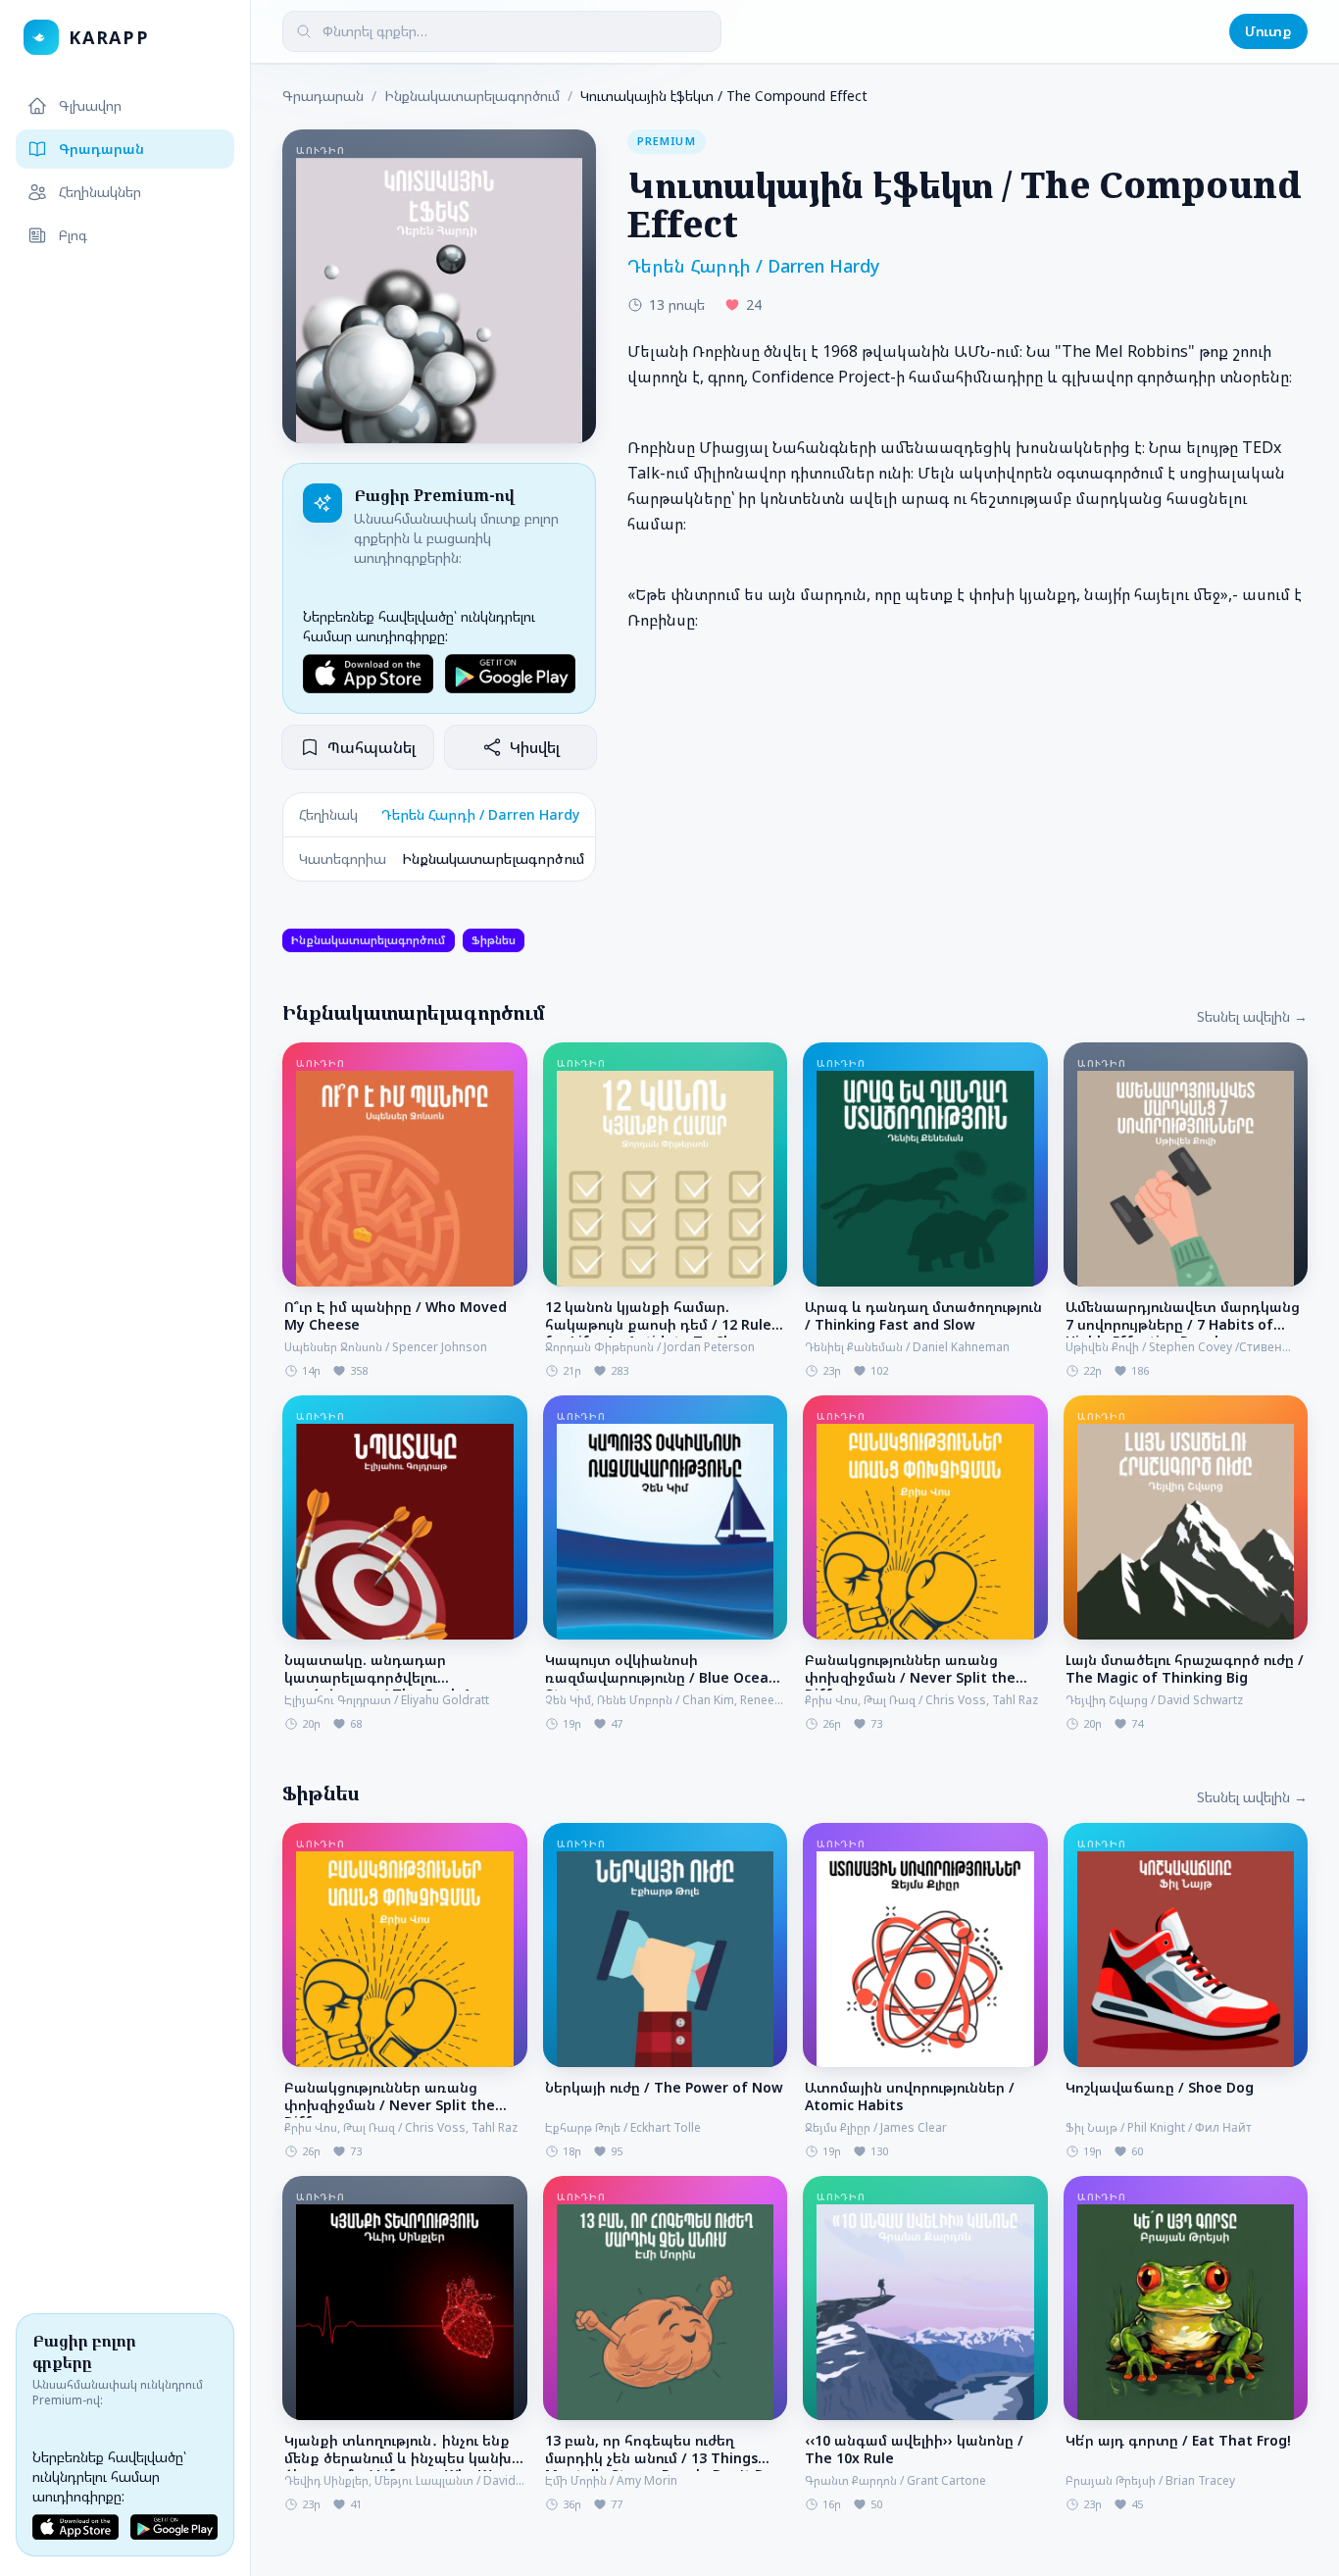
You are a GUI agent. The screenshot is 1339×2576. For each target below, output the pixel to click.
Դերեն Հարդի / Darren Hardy (480, 814)
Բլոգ (73, 235)
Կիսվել (535, 747)
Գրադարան (101, 149)
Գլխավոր (90, 105)
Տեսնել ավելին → (1252, 1016)
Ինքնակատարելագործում (472, 96)
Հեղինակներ (100, 192)
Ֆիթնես (494, 940)
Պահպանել (372, 747)
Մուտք (1268, 31)
